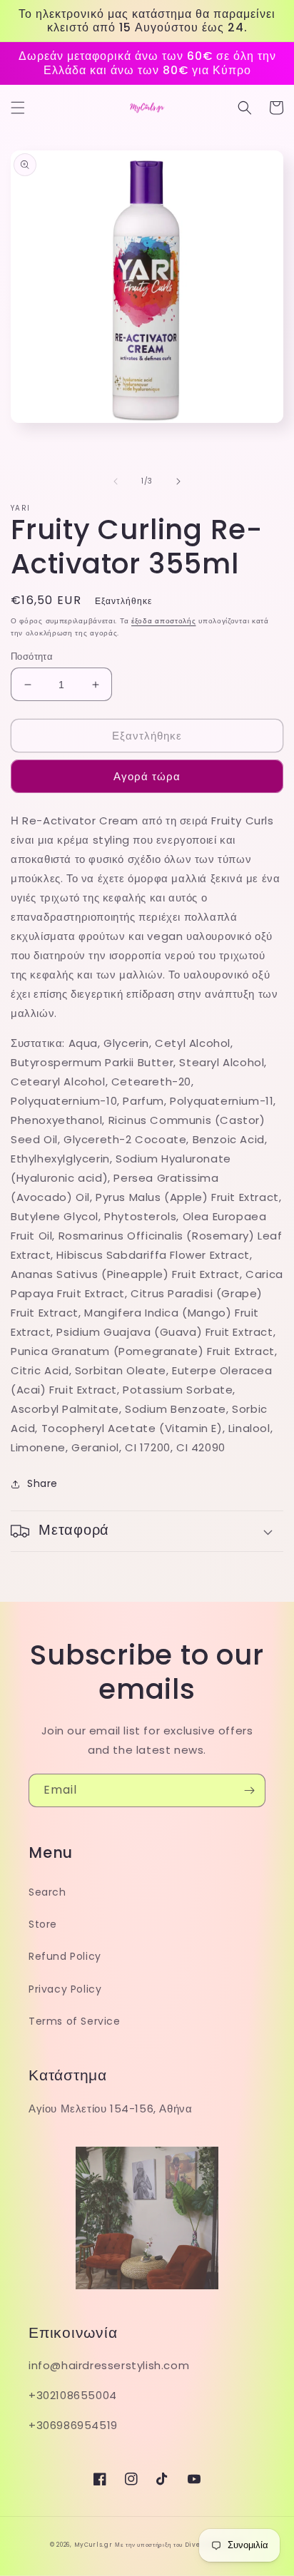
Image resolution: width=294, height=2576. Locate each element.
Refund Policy (65, 1956)
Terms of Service (75, 2021)
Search (47, 1892)
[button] (18, 108)
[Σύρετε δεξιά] (178, 481)
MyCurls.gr (93, 2545)
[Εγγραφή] (249, 1790)
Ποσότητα (32, 656)
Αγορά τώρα (147, 776)
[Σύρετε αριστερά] (116, 481)
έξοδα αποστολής (164, 621)
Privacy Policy (65, 1989)
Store (43, 1924)
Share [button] (42, 1483)
